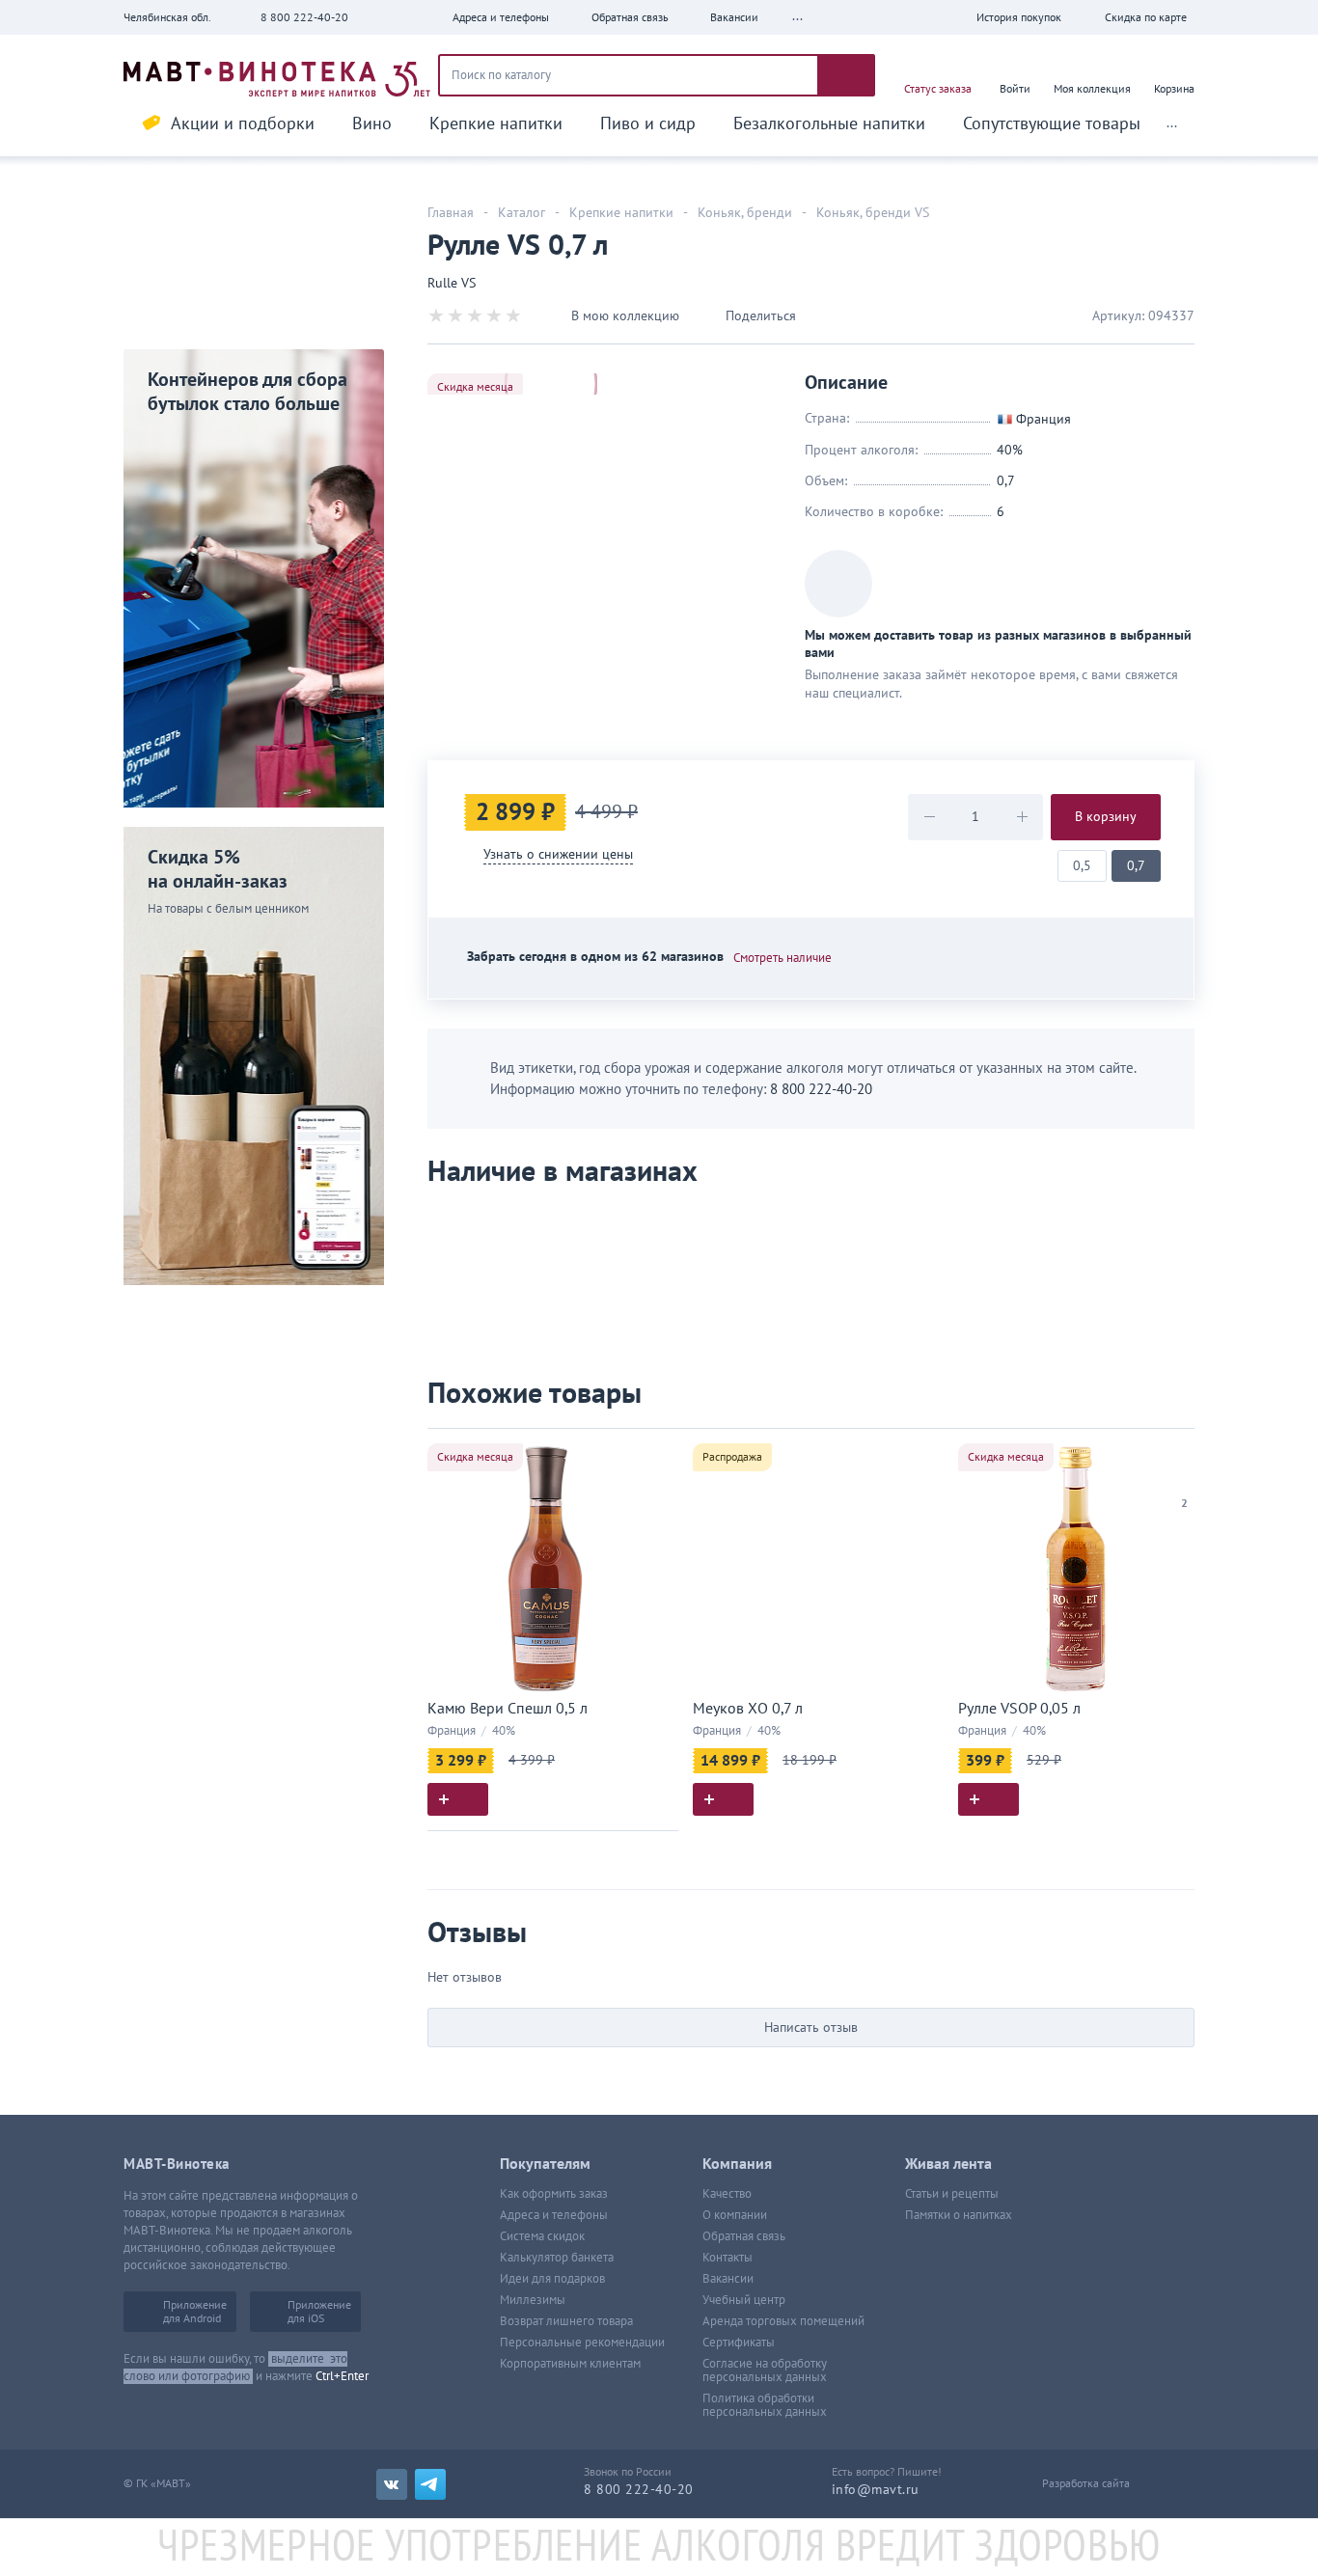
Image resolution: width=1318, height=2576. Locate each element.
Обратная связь (744, 2236)
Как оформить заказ (554, 2194)
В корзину (1106, 817)
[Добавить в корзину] (458, 1799)
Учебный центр (744, 2300)
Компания (737, 2164)
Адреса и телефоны (554, 2215)
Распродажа (732, 1457)
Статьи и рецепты (952, 2194)
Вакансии (728, 2279)
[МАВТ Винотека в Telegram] (430, 2484)
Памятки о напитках (959, 2215)
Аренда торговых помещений (783, 2321)
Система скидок (542, 2236)
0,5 (1082, 866)
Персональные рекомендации (582, 2343)
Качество (727, 2194)
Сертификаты (739, 2343)
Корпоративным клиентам (570, 2364)
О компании (735, 2215)
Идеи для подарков (552, 2279)
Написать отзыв (811, 2028)
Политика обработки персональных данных (765, 2405)
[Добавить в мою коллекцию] (654, 1452)
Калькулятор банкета (557, 2258)
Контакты (728, 2258)
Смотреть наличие (783, 958)
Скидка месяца (475, 387)
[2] (1185, 1479)
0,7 (1136, 866)
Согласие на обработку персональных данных (765, 2370)
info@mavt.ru (876, 2490)
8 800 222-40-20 (304, 17)
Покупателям (545, 2164)
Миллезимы (533, 2300)
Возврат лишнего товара (566, 2321)
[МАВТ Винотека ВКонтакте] (392, 2484)
